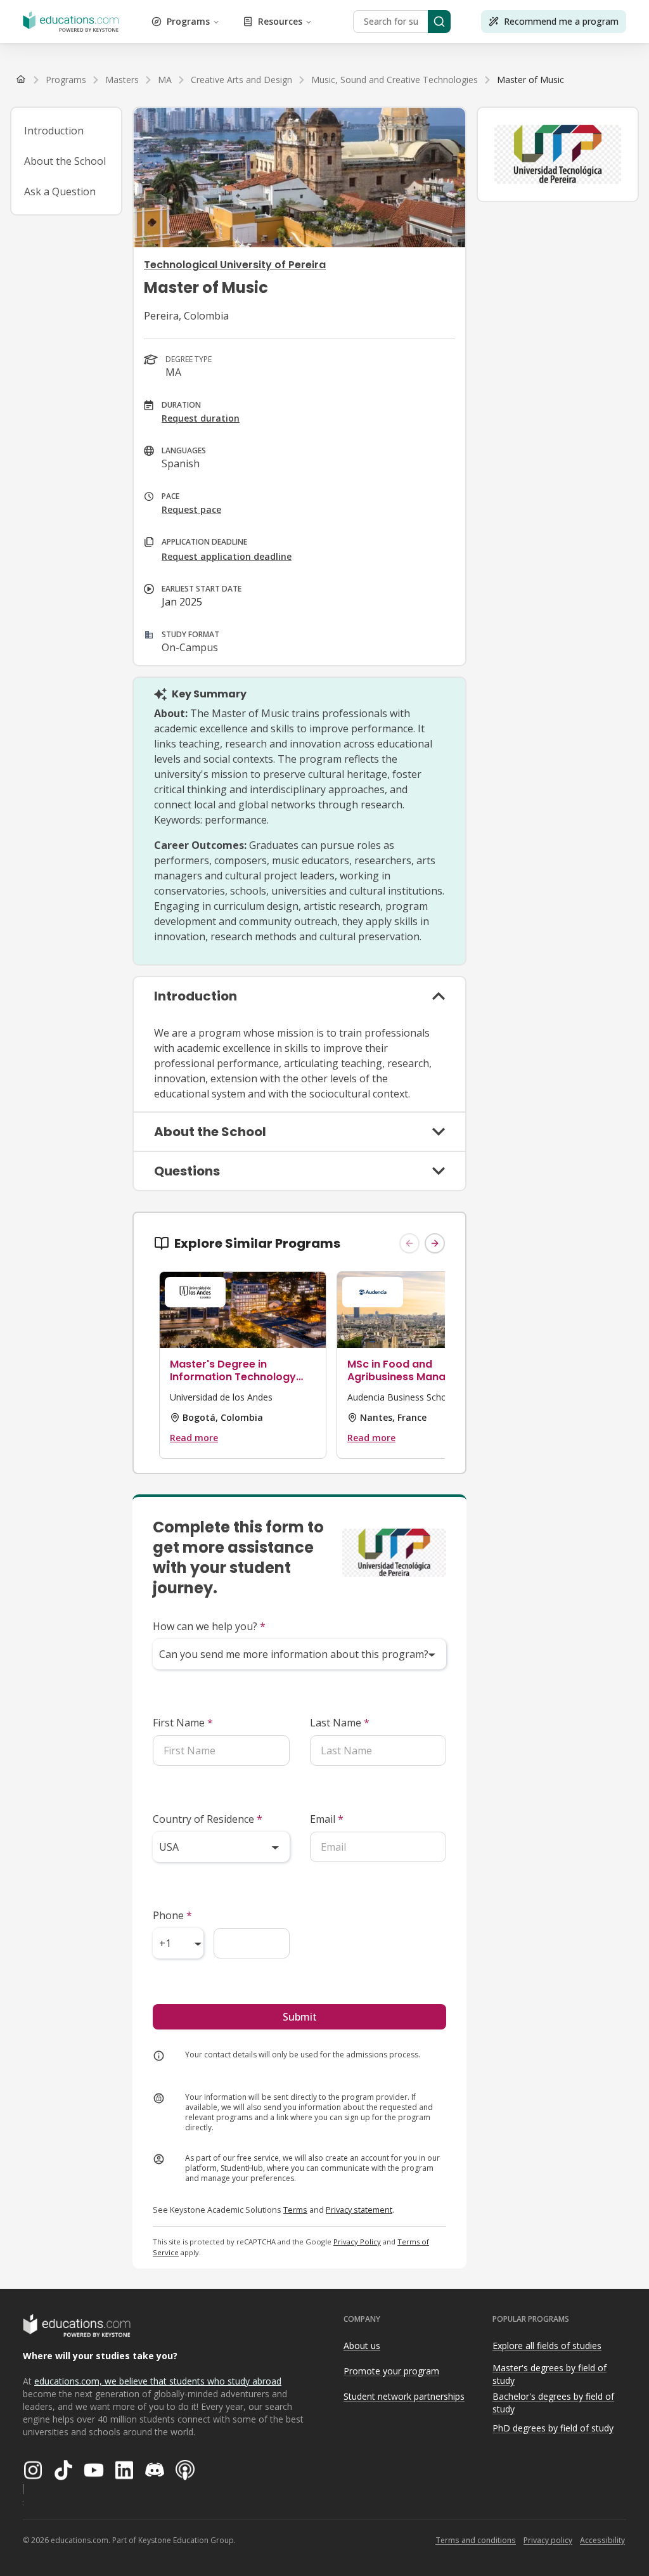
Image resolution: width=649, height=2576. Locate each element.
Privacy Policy (357, 2242)
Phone (172, 1915)
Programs (188, 21)
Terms (295, 2210)
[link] (530, 80)
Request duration (201, 418)
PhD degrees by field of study (553, 2428)
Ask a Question (60, 191)
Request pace (191, 509)
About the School (65, 161)
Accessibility (602, 2540)
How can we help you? (209, 1626)
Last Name (340, 1723)
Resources (280, 21)
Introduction (54, 131)
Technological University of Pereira (235, 265)
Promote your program (391, 2371)
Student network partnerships (404, 2396)
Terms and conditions (476, 2540)
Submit (300, 2017)
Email (327, 1819)
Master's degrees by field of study (549, 2374)
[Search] (439, 22)
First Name (183, 1723)
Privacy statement (359, 2210)
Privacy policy (548, 2540)
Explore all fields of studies (547, 2346)
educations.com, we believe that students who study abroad (158, 2381)
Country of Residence (208, 1819)
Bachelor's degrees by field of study (553, 2403)
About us (362, 2346)
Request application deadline (227, 556)
